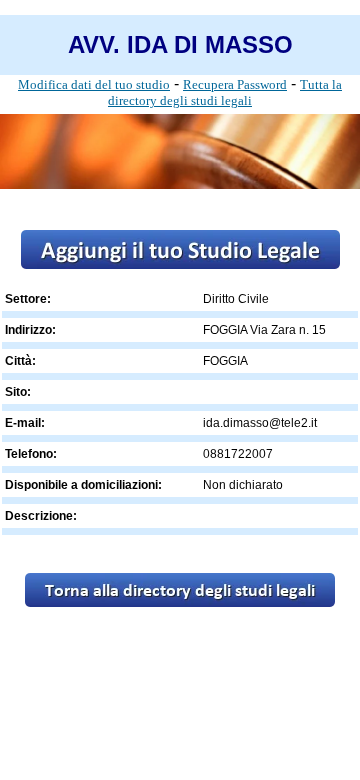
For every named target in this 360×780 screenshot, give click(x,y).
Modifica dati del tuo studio (94, 84)
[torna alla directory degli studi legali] (180, 601)
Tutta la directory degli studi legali (225, 92)
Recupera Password (235, 84)
